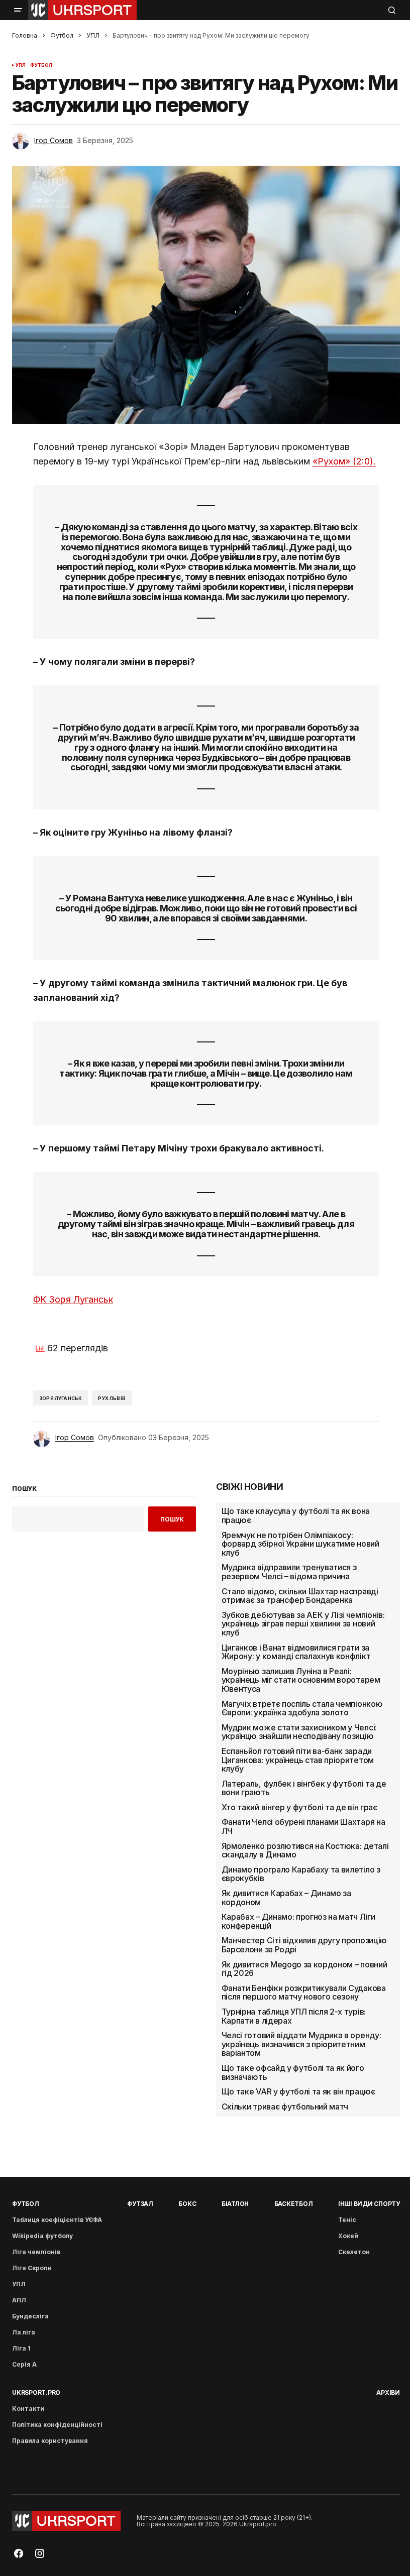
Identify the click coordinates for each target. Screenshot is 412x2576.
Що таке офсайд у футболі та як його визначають (293, 2073)
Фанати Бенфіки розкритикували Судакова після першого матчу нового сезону (304, 1993)
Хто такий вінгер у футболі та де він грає (299, 1808)
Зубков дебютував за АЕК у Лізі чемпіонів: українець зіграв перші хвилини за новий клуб (303, 1624)
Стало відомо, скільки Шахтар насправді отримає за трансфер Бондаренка (300, 1596)
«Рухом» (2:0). (344, 461)
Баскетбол (294, 2204)
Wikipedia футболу (42, 2236)
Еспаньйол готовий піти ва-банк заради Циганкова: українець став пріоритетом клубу (298, 1760)
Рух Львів (112, 1398)
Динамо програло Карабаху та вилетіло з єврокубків (301, 1874)
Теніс (347, 2220)
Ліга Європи (32, 2268)
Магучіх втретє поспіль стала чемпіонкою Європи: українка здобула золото (302, 1709)
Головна (25, 35)
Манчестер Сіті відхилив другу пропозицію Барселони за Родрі (304, 1945)
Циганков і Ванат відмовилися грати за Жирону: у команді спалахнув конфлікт (296, 1652)
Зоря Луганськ (61, 1398)
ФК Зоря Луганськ (73, 1299)
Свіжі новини (250, 1487)
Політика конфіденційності (57, 2425)
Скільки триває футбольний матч (285, 2107)
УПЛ (93, 35)
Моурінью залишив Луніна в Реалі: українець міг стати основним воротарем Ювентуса (301, 1680)
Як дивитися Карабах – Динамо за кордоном (286, 1898)
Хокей (348, 2236)
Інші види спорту (369, 2204)
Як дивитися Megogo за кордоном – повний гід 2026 (304, 1969)
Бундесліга (30, 2316)
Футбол (62, 35)
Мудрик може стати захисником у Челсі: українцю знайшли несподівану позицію (299, 1732)
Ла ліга (24, 2332)
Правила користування (50, 2441)
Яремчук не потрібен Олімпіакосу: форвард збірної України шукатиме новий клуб (300, 1544)
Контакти (28, 2409)
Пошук (172, 1519)
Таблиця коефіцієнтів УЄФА (57, 2220)
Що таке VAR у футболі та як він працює (298, 2092)
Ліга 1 (21, 2348)
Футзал (140, 2204)
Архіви (388, 2392)
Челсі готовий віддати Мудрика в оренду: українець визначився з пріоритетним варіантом (301, 2044)
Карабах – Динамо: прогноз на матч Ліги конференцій (298, 1921)
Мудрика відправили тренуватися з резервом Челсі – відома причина (289, 1572)
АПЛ (19, 2300)
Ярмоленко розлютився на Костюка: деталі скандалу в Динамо (305, 1851)
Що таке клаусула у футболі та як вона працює (296, 1516)
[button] (18, 10)
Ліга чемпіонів (36, 2252)
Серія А (24, 2364)
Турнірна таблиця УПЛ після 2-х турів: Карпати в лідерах (294, 2016)
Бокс (187, 2204)
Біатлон (235, 2204)
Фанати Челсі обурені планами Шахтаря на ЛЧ (303, 1827)
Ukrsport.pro (36, 2392)
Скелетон (354, 2252)
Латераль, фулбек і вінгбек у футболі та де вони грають (304, 1788)
